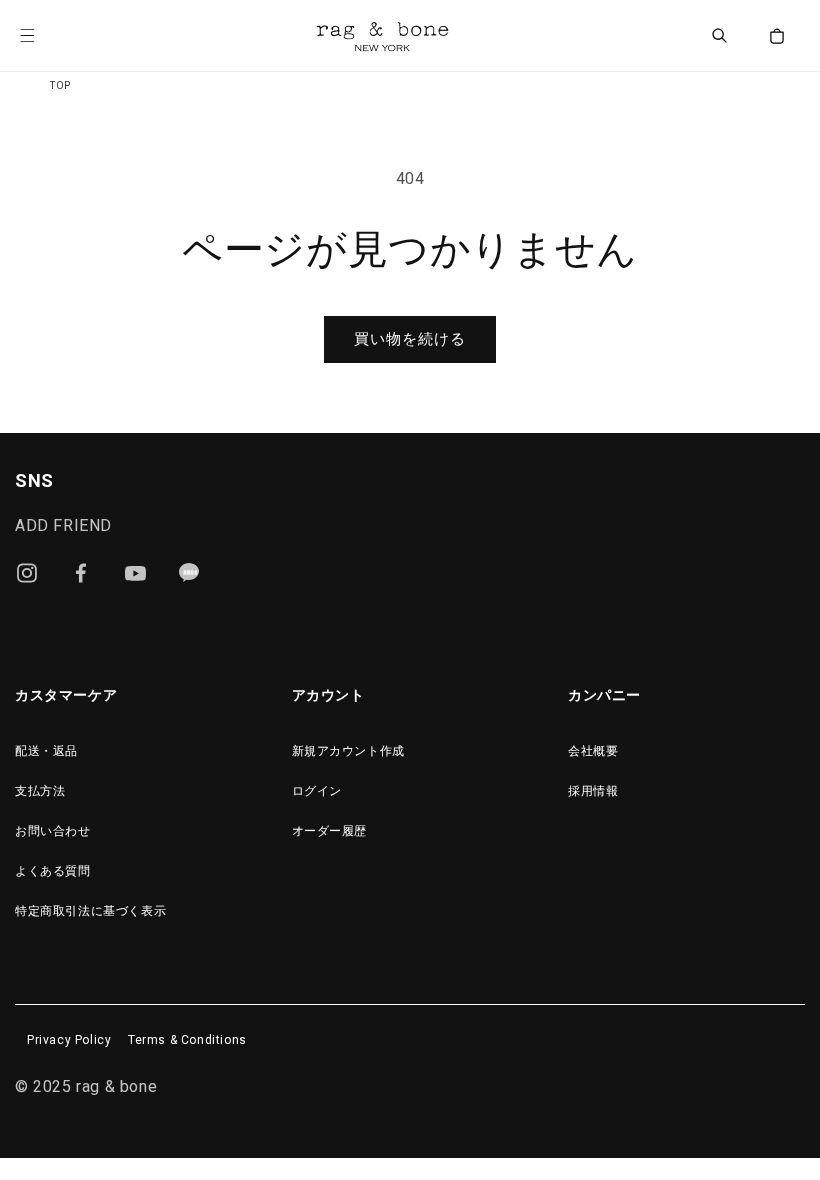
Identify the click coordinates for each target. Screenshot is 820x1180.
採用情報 (593, 791)
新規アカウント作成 (348, 751)
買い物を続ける (410, 339)
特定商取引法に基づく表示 (90, 911)
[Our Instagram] (27, 573)
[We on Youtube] (135, 573)
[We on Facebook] (81, 573)
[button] (42, 36)
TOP (60, 85)
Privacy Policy (69, 1040)
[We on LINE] (189, 573)
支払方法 (40, 791)
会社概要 (593, 751)
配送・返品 (46, 751)
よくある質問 (53, 871)
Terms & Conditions (187, 1040)
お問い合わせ (53, 831)
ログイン (317, 791)
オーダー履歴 (330, 831)
